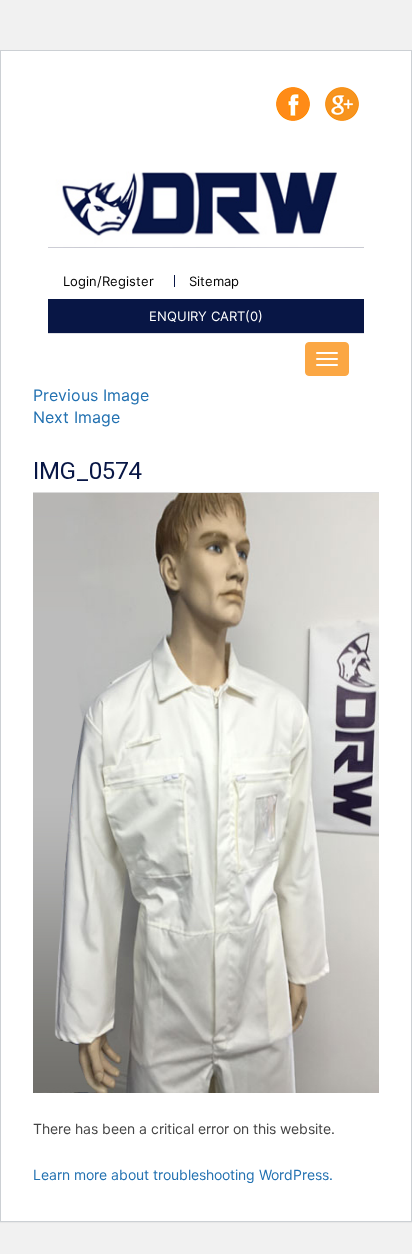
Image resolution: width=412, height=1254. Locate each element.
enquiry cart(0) (206, 316)
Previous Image (91, 395)
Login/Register (108, 281)
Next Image (76, 417)
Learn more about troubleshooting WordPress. (183, 1174)
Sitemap (214, 281)
